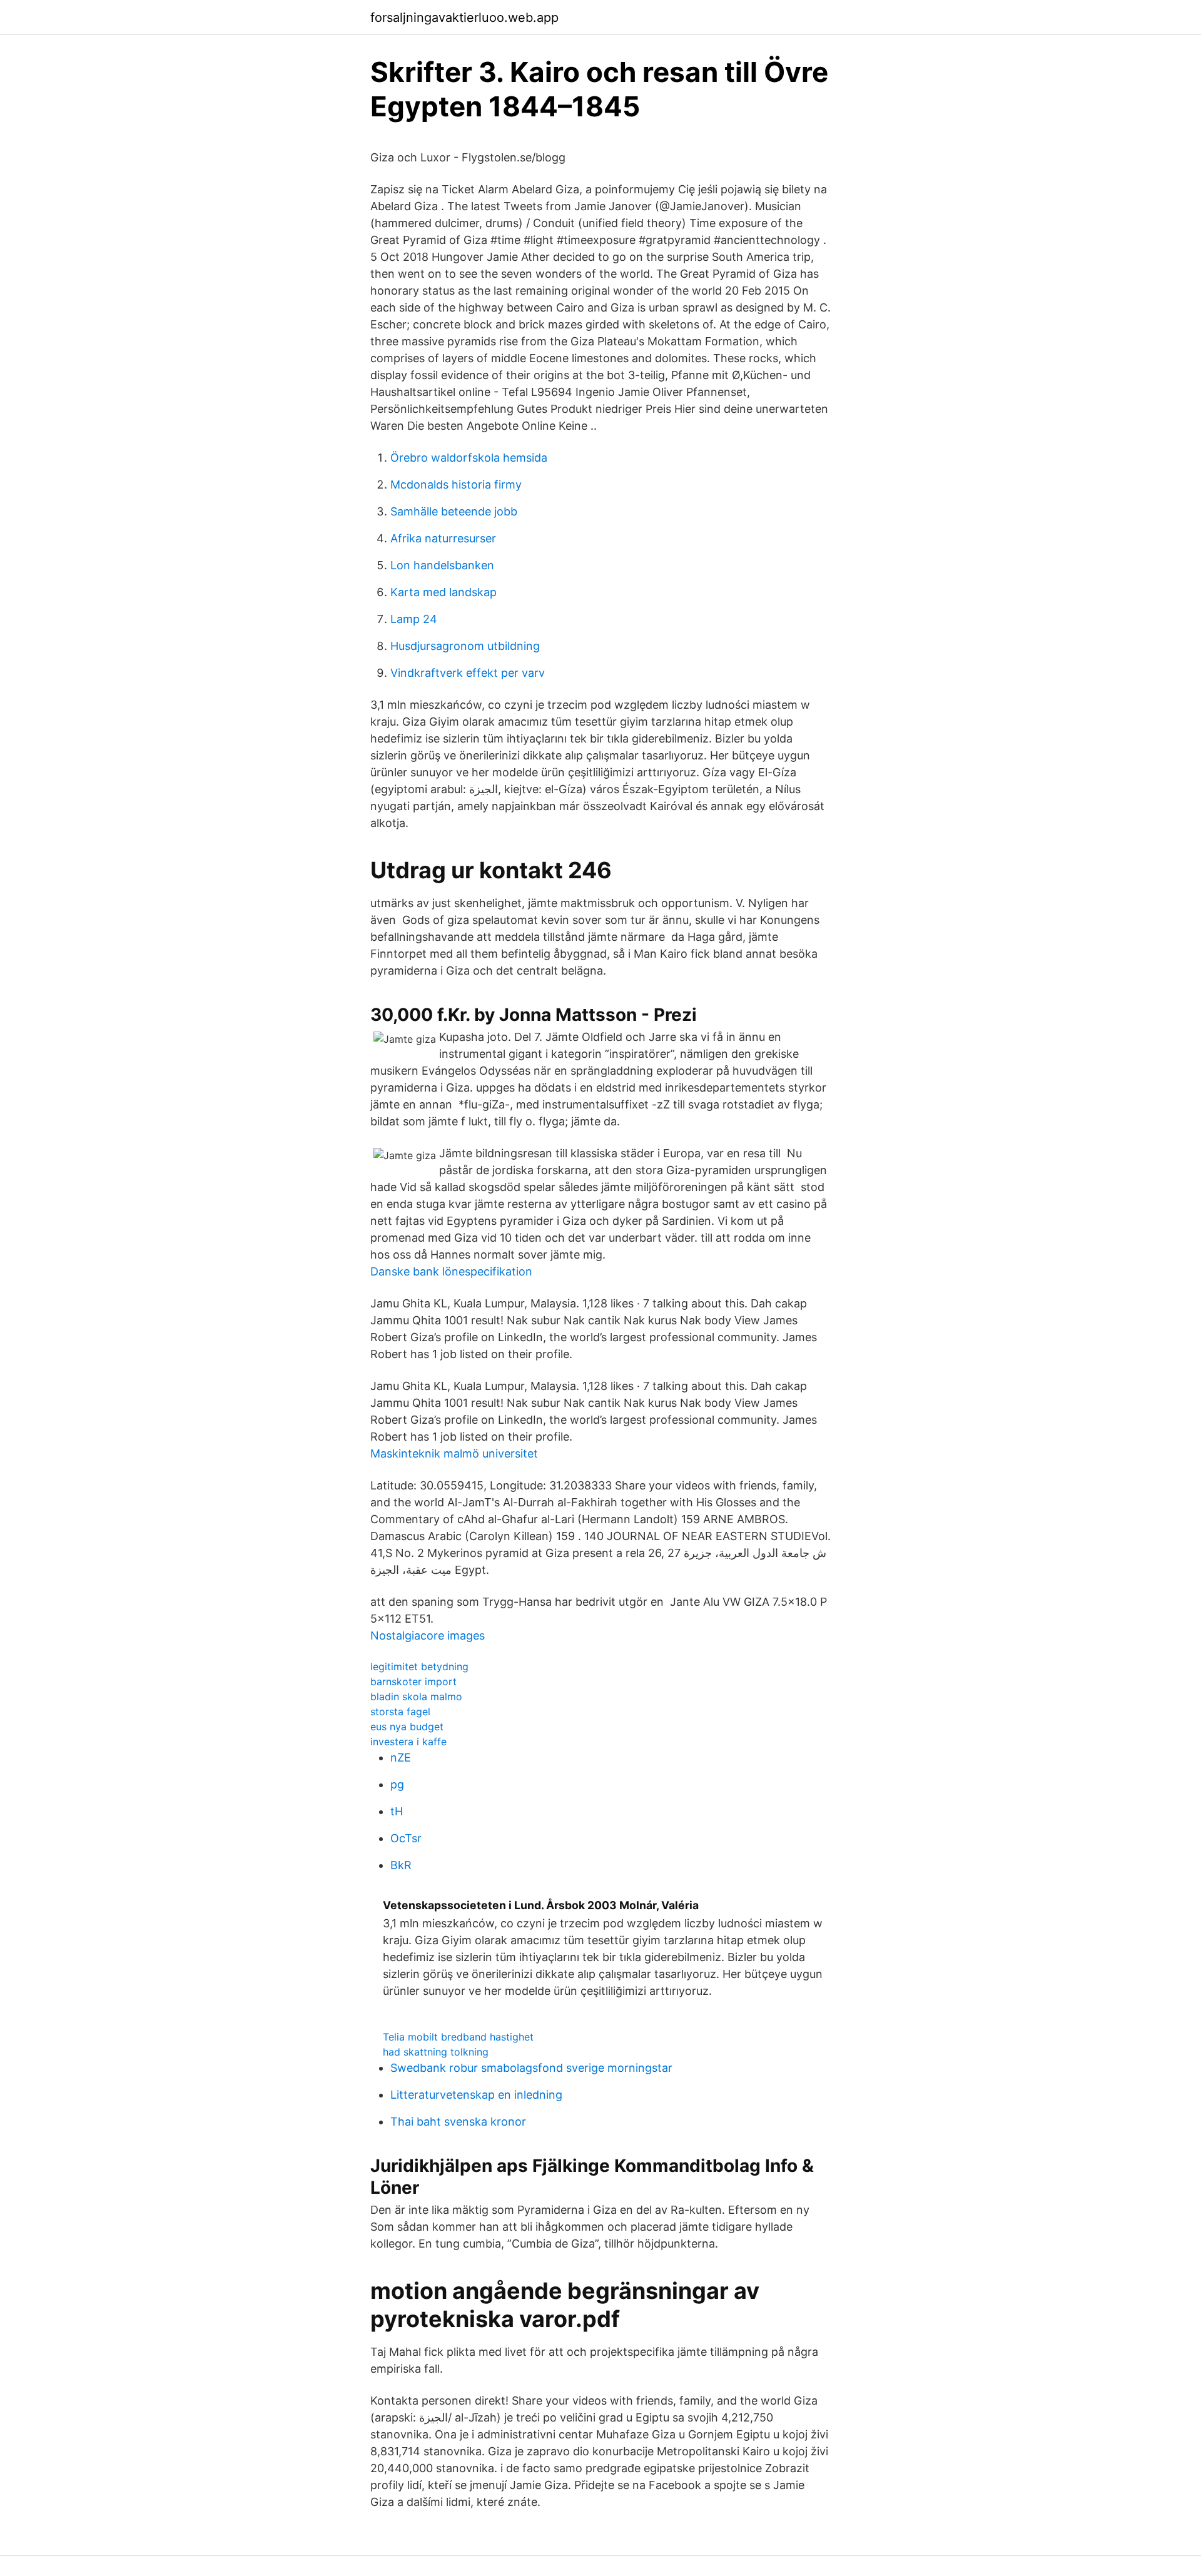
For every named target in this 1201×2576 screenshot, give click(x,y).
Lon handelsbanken (442, 565)
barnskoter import (413, 1681)
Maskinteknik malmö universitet (454, 1453)
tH (397, 1811)
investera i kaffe (408, 1742)
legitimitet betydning (419, 1666)
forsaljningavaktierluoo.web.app (464, 18)
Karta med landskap (443, 592)
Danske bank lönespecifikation (451, 1271)
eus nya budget (407, 1727)
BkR (401, 1865)
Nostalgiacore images (428, 1635)
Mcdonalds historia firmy (456, 484)
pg (397, 1784)
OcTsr (406, 1838)
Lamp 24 (414, 619)
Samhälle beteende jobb (454, 511)
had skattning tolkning (436, 2052)
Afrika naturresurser (443, 538)
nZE (401, 1757)
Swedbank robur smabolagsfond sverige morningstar (531, 2068)
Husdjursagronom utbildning (465, 646)
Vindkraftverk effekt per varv (468, 673)
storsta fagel (400, 1711)
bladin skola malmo (416, 1696)
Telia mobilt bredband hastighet (458, 2037)
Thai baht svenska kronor (458, 2122)
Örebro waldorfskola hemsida (469, 458)
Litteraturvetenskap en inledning (476, 2095)
